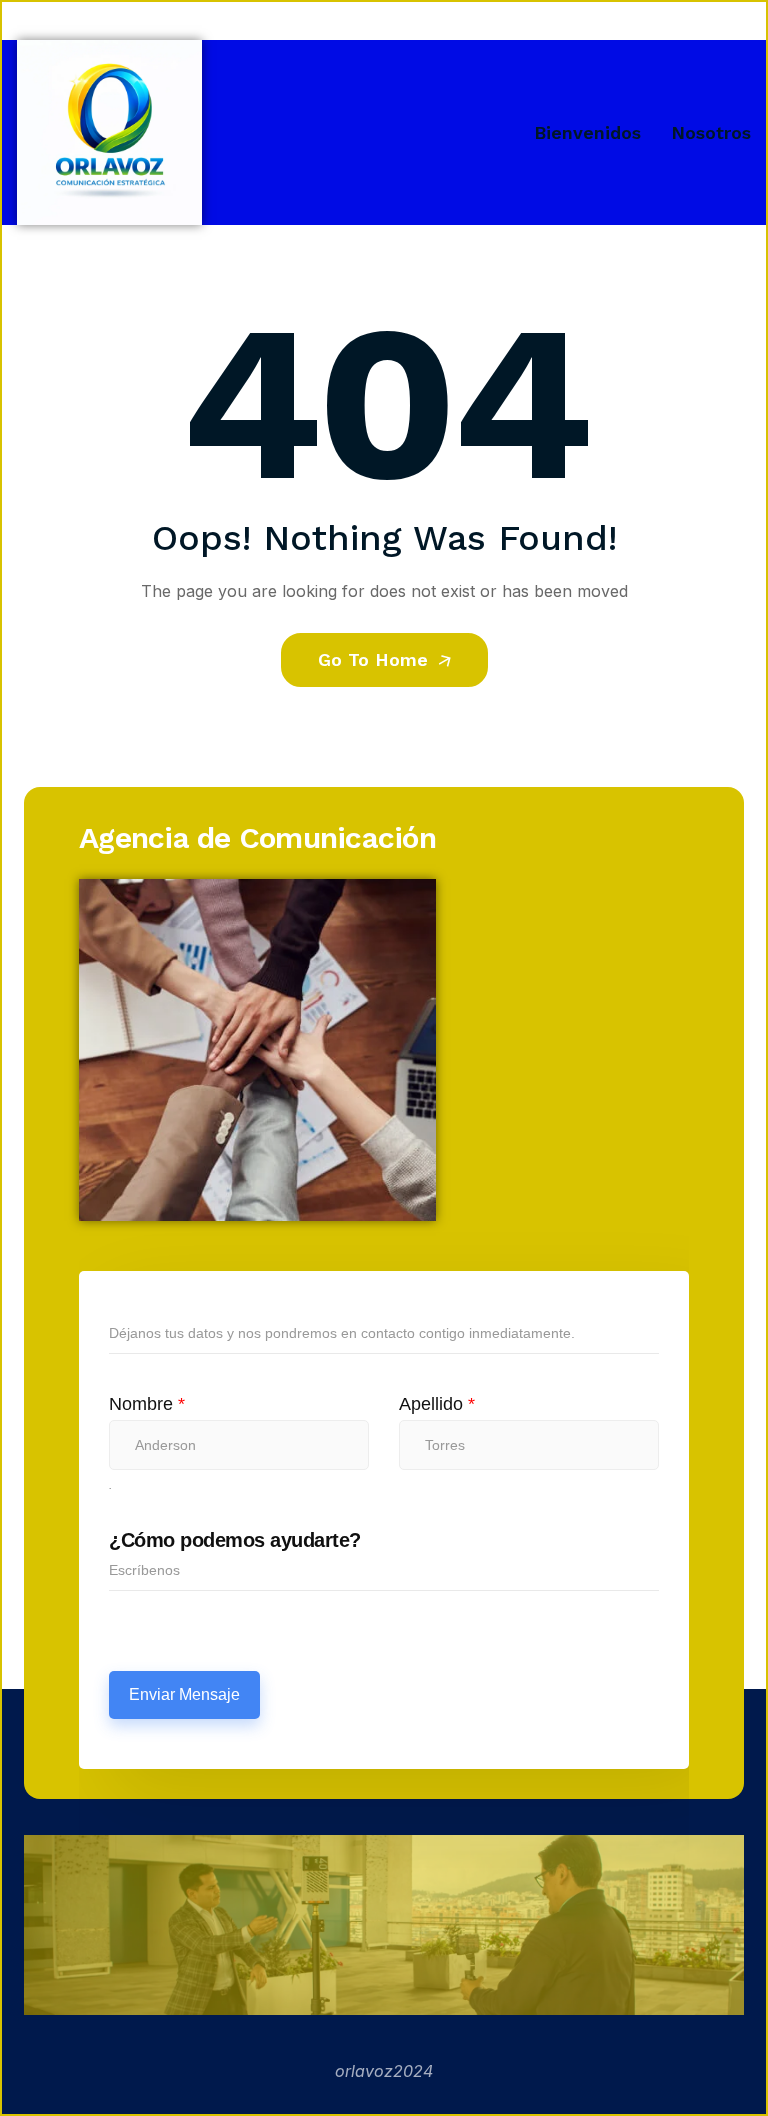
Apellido (437, 1404)
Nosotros (711, 132)
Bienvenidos (587, 132)
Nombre (147, 1404)
